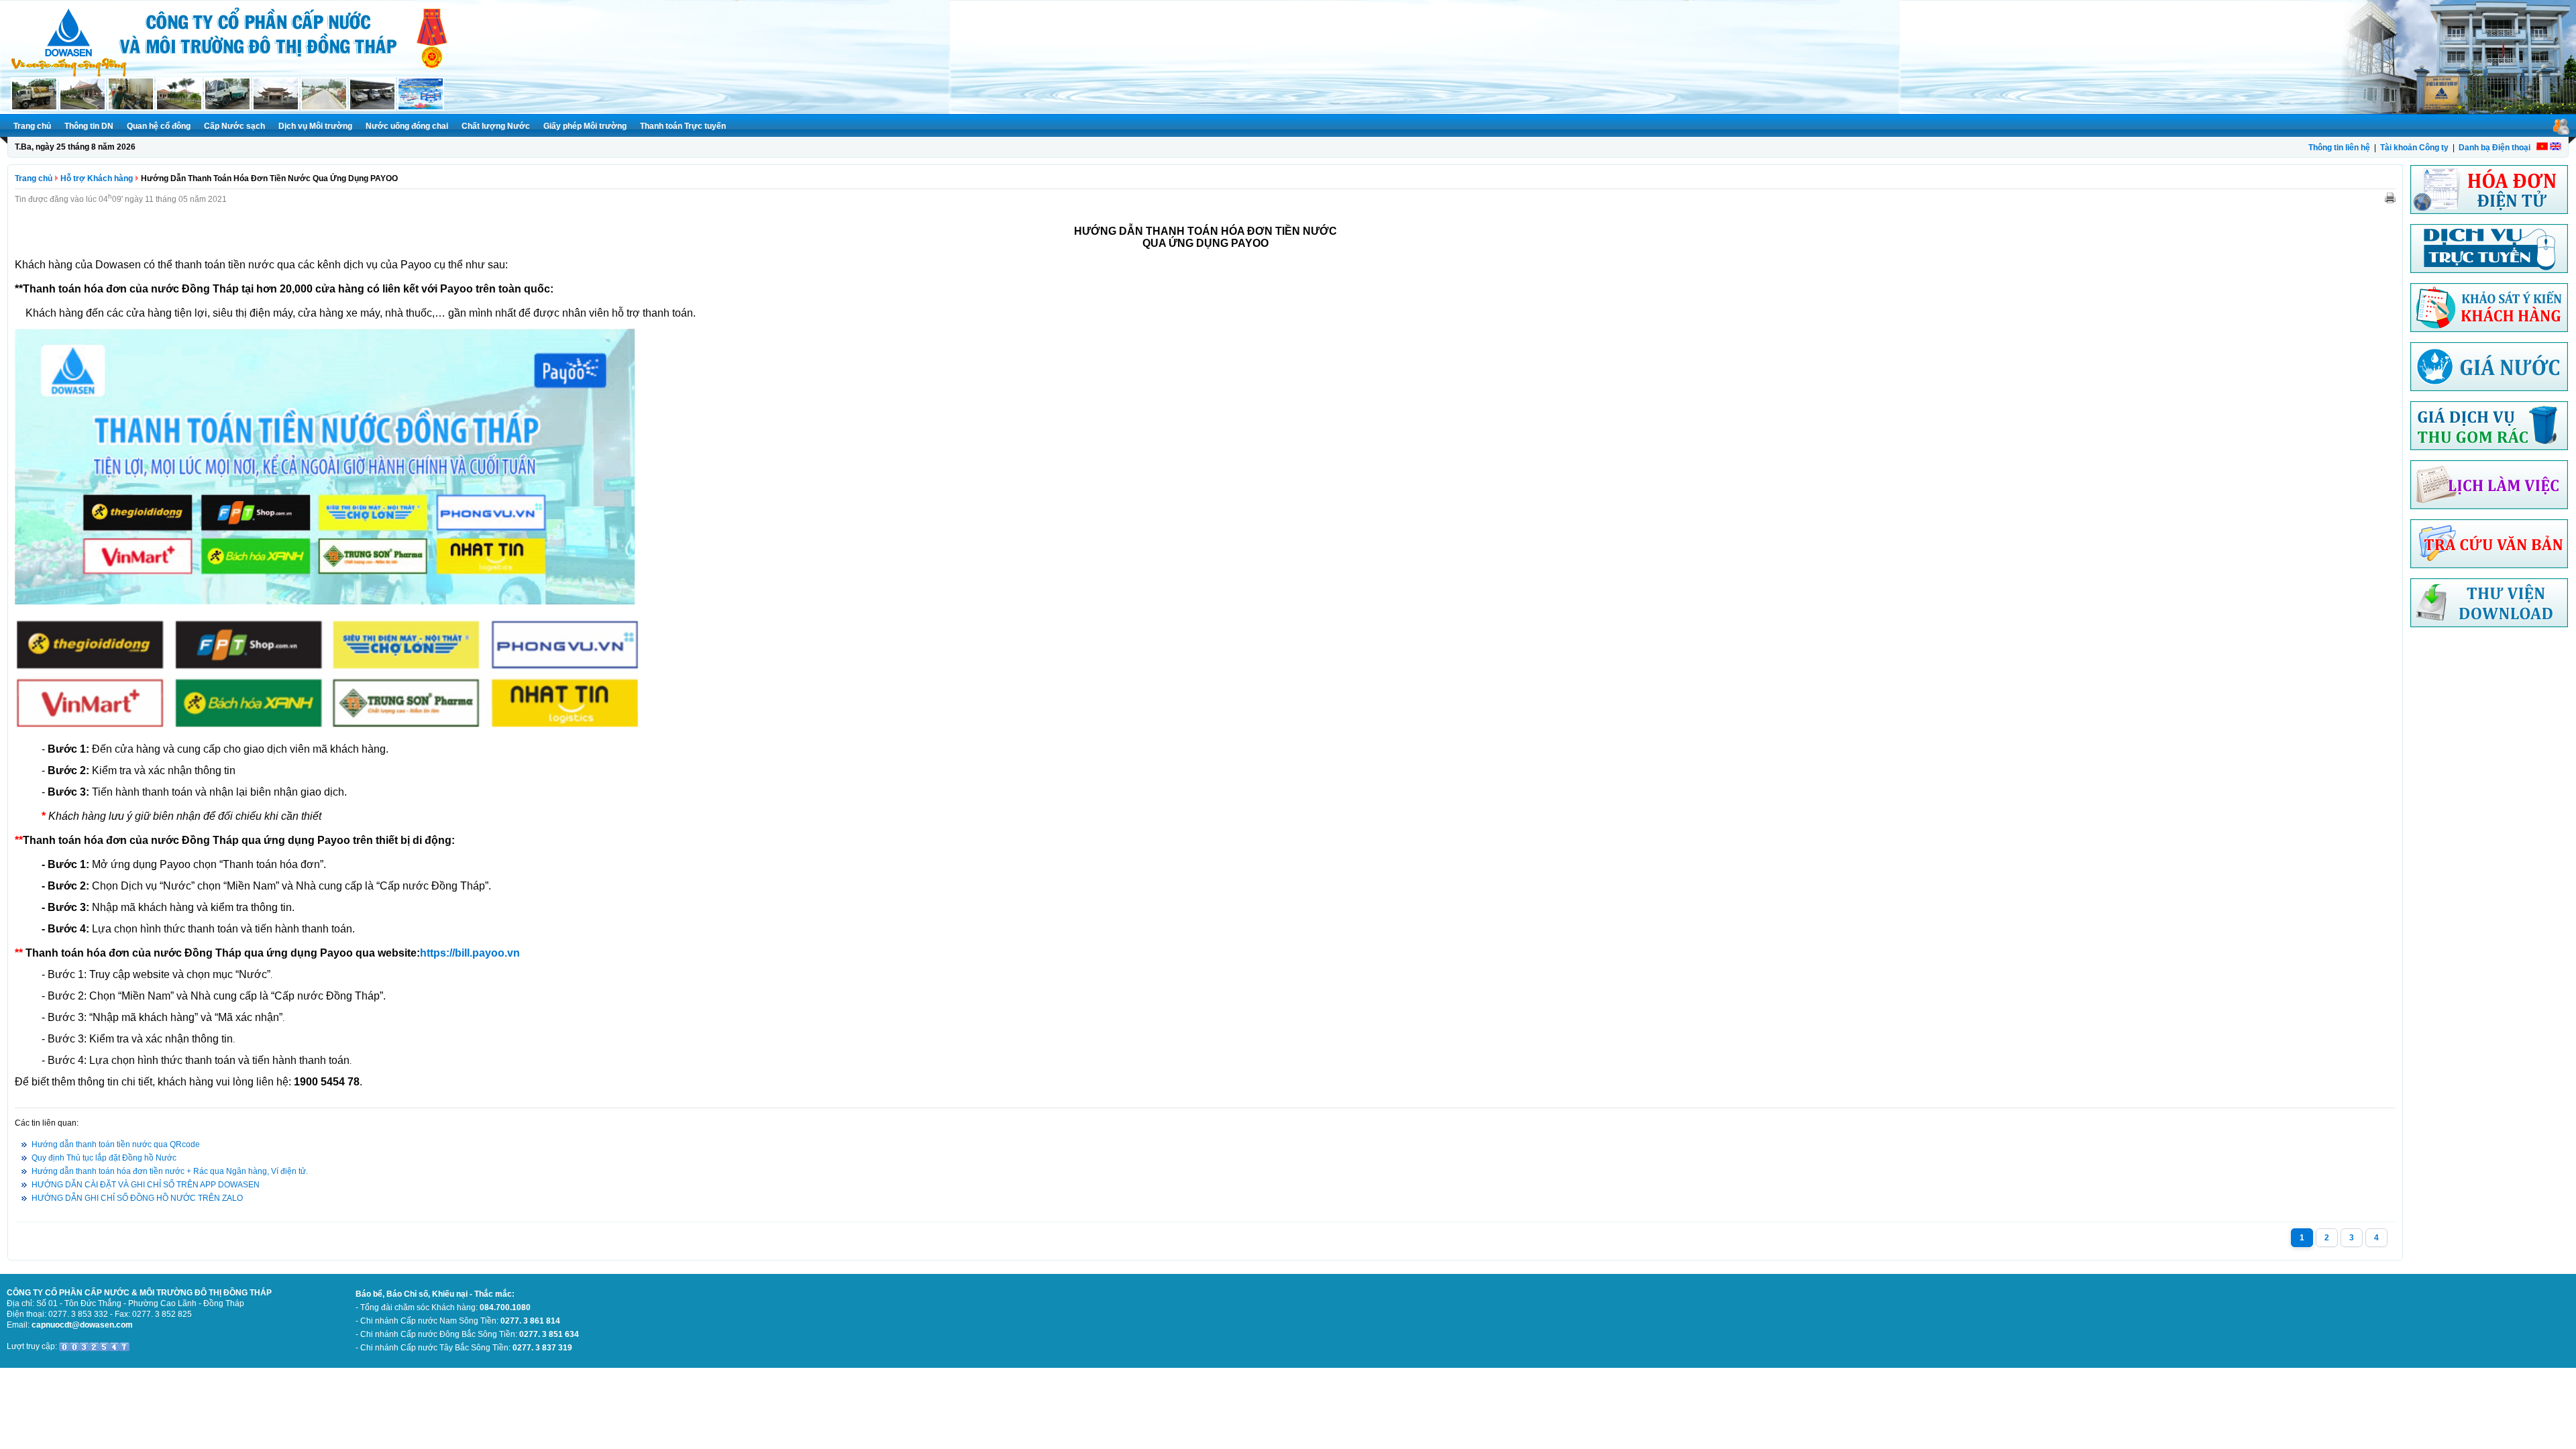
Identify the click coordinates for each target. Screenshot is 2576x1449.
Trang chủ (32, 126)
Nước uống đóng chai (407, 126)
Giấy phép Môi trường (585, 126)
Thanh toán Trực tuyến (683, 126)
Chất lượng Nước (496, 126)
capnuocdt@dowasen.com (82, 1325)
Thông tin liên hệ (2339, 148)
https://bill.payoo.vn (470, 953)
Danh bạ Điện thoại (2494, 148)
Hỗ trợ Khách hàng (97, 178)
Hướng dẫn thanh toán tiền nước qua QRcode (116, 1144)
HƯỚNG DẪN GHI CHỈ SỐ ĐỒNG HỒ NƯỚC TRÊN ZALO (137, 1198)
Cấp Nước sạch (234, 126)
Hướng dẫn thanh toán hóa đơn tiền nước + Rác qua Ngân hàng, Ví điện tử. (170, 1171)
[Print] (2390, 197)
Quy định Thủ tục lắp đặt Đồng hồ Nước (104, 1158)
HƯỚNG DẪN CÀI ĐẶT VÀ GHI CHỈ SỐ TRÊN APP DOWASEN (146, 1185)
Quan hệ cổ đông (159, 126)
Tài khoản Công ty (2414, 148)
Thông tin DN (89, 126)
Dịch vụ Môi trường (315, 126)
